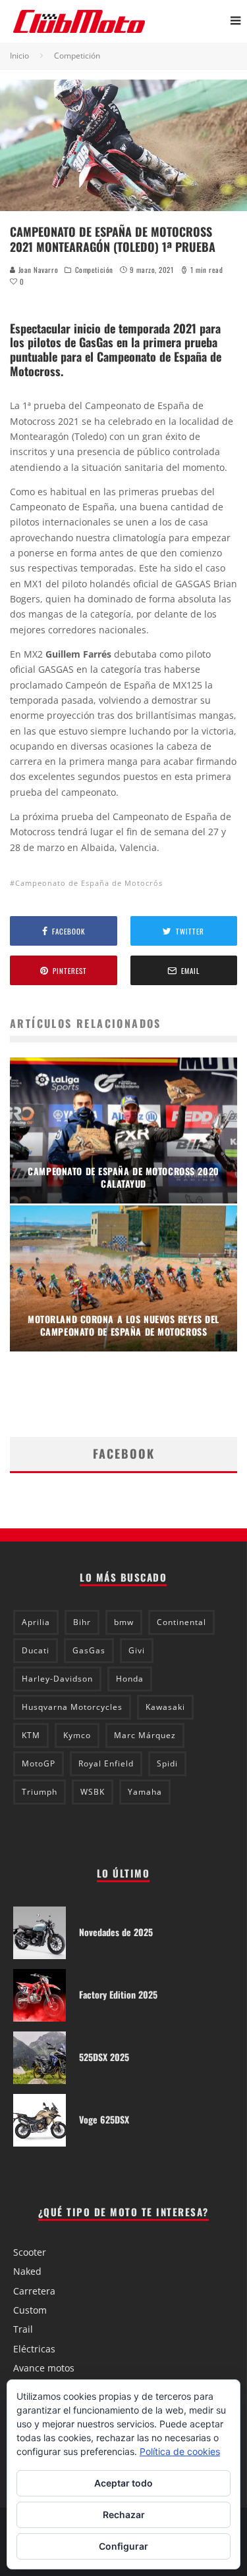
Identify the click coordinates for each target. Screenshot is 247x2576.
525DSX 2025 (104, 2057)
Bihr (82, 1622)
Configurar (123, 2546)
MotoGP (39, 1763)
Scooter (30, 2252)
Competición (94, 270)
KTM (31, 1735)
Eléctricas (34, 2349)
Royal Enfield (106, 1763)
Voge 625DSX (104, 2119)
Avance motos (44, 2368)
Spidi (167, 1763)
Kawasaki (165, 1707)
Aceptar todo (123, 2483)
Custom (30, 2310)
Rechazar (124, 2515)
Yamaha (145, 1792)
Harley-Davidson (57, 1679)
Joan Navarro (37, 270)
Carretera (34, 2291)
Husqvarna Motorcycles (72, 1707)
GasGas (89, 1650)
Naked (27, 2271)
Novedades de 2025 (116, 1932)
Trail (23, 2329)
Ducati (36, 1650)
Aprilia (36, 1622)
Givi (137, 1650)
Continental (181, 1622)
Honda (130, 1679)
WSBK (93, 1792)
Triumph (40, 1792)
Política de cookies (180, 2451)
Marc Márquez (145, 1735)
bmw (124, 1622)
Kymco (77, 1735)
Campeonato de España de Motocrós (89, 883)
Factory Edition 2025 (118, 1994)
